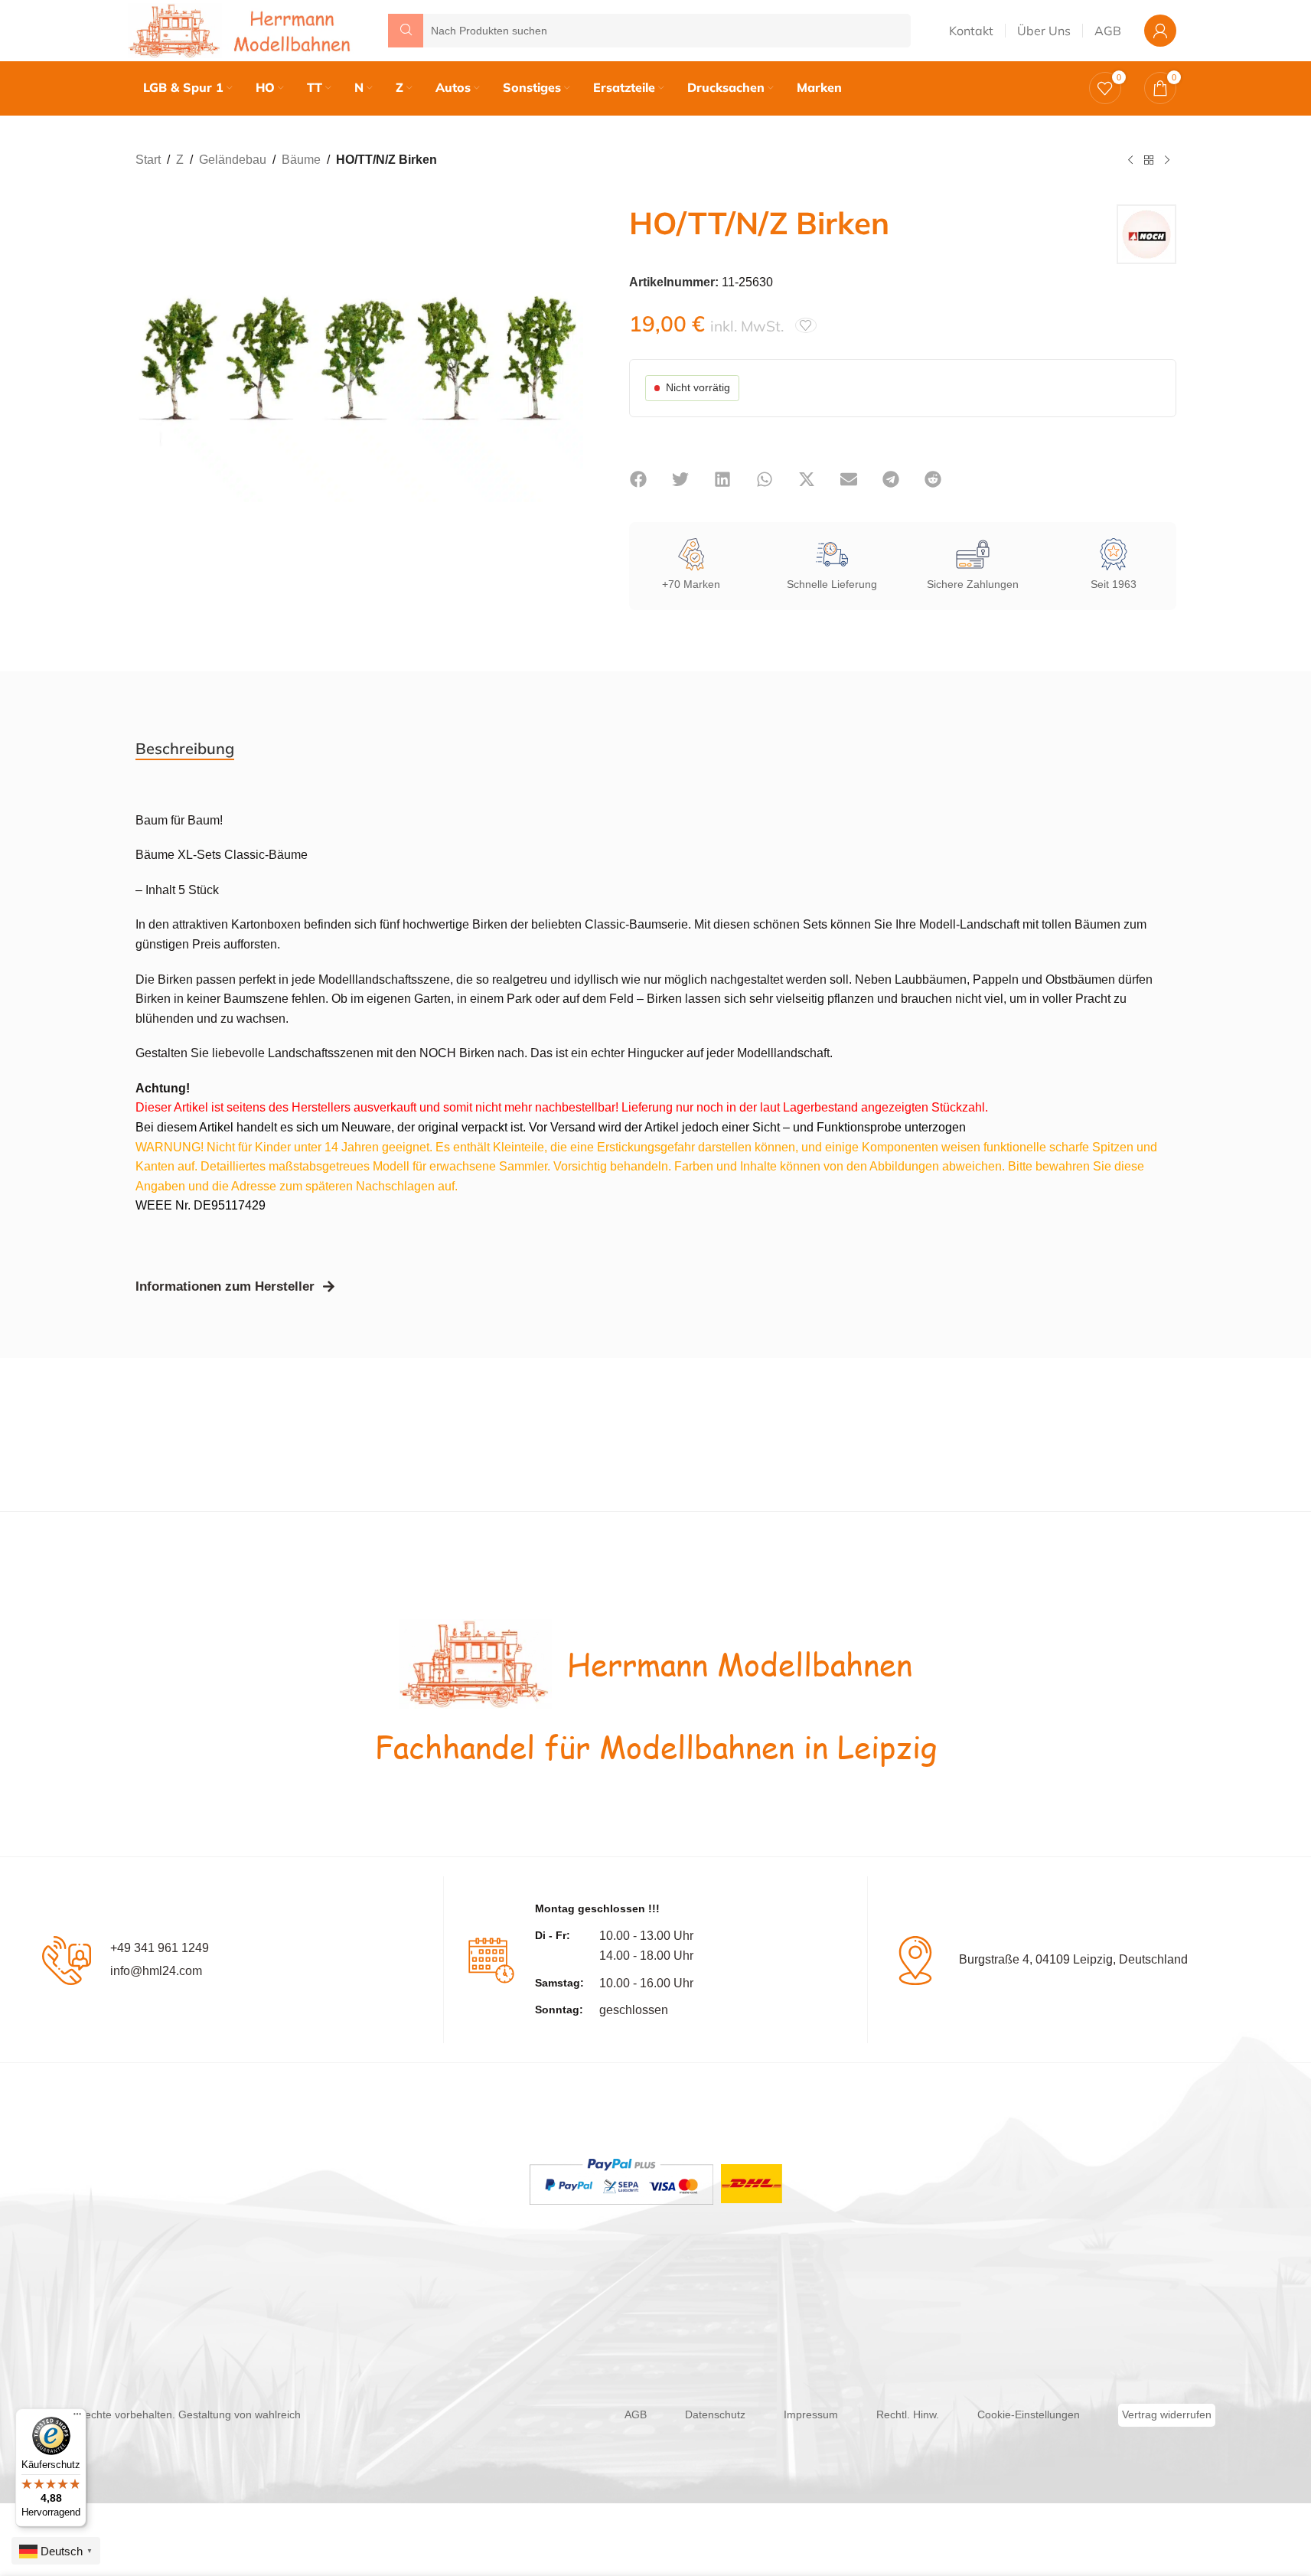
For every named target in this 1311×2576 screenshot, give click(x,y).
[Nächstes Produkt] (1167, 161)
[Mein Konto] (1160, 31)
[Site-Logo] (243, 29)
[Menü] (77, 2418)
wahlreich (278, 2414)
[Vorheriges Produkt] (1130, 161)
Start (148, 160)
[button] (639, 479)
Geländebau (233, 160)
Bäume (301, 160)
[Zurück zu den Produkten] (1149, 161)
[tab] (185, 749)
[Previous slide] (151, 377)
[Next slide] (568, 377)
